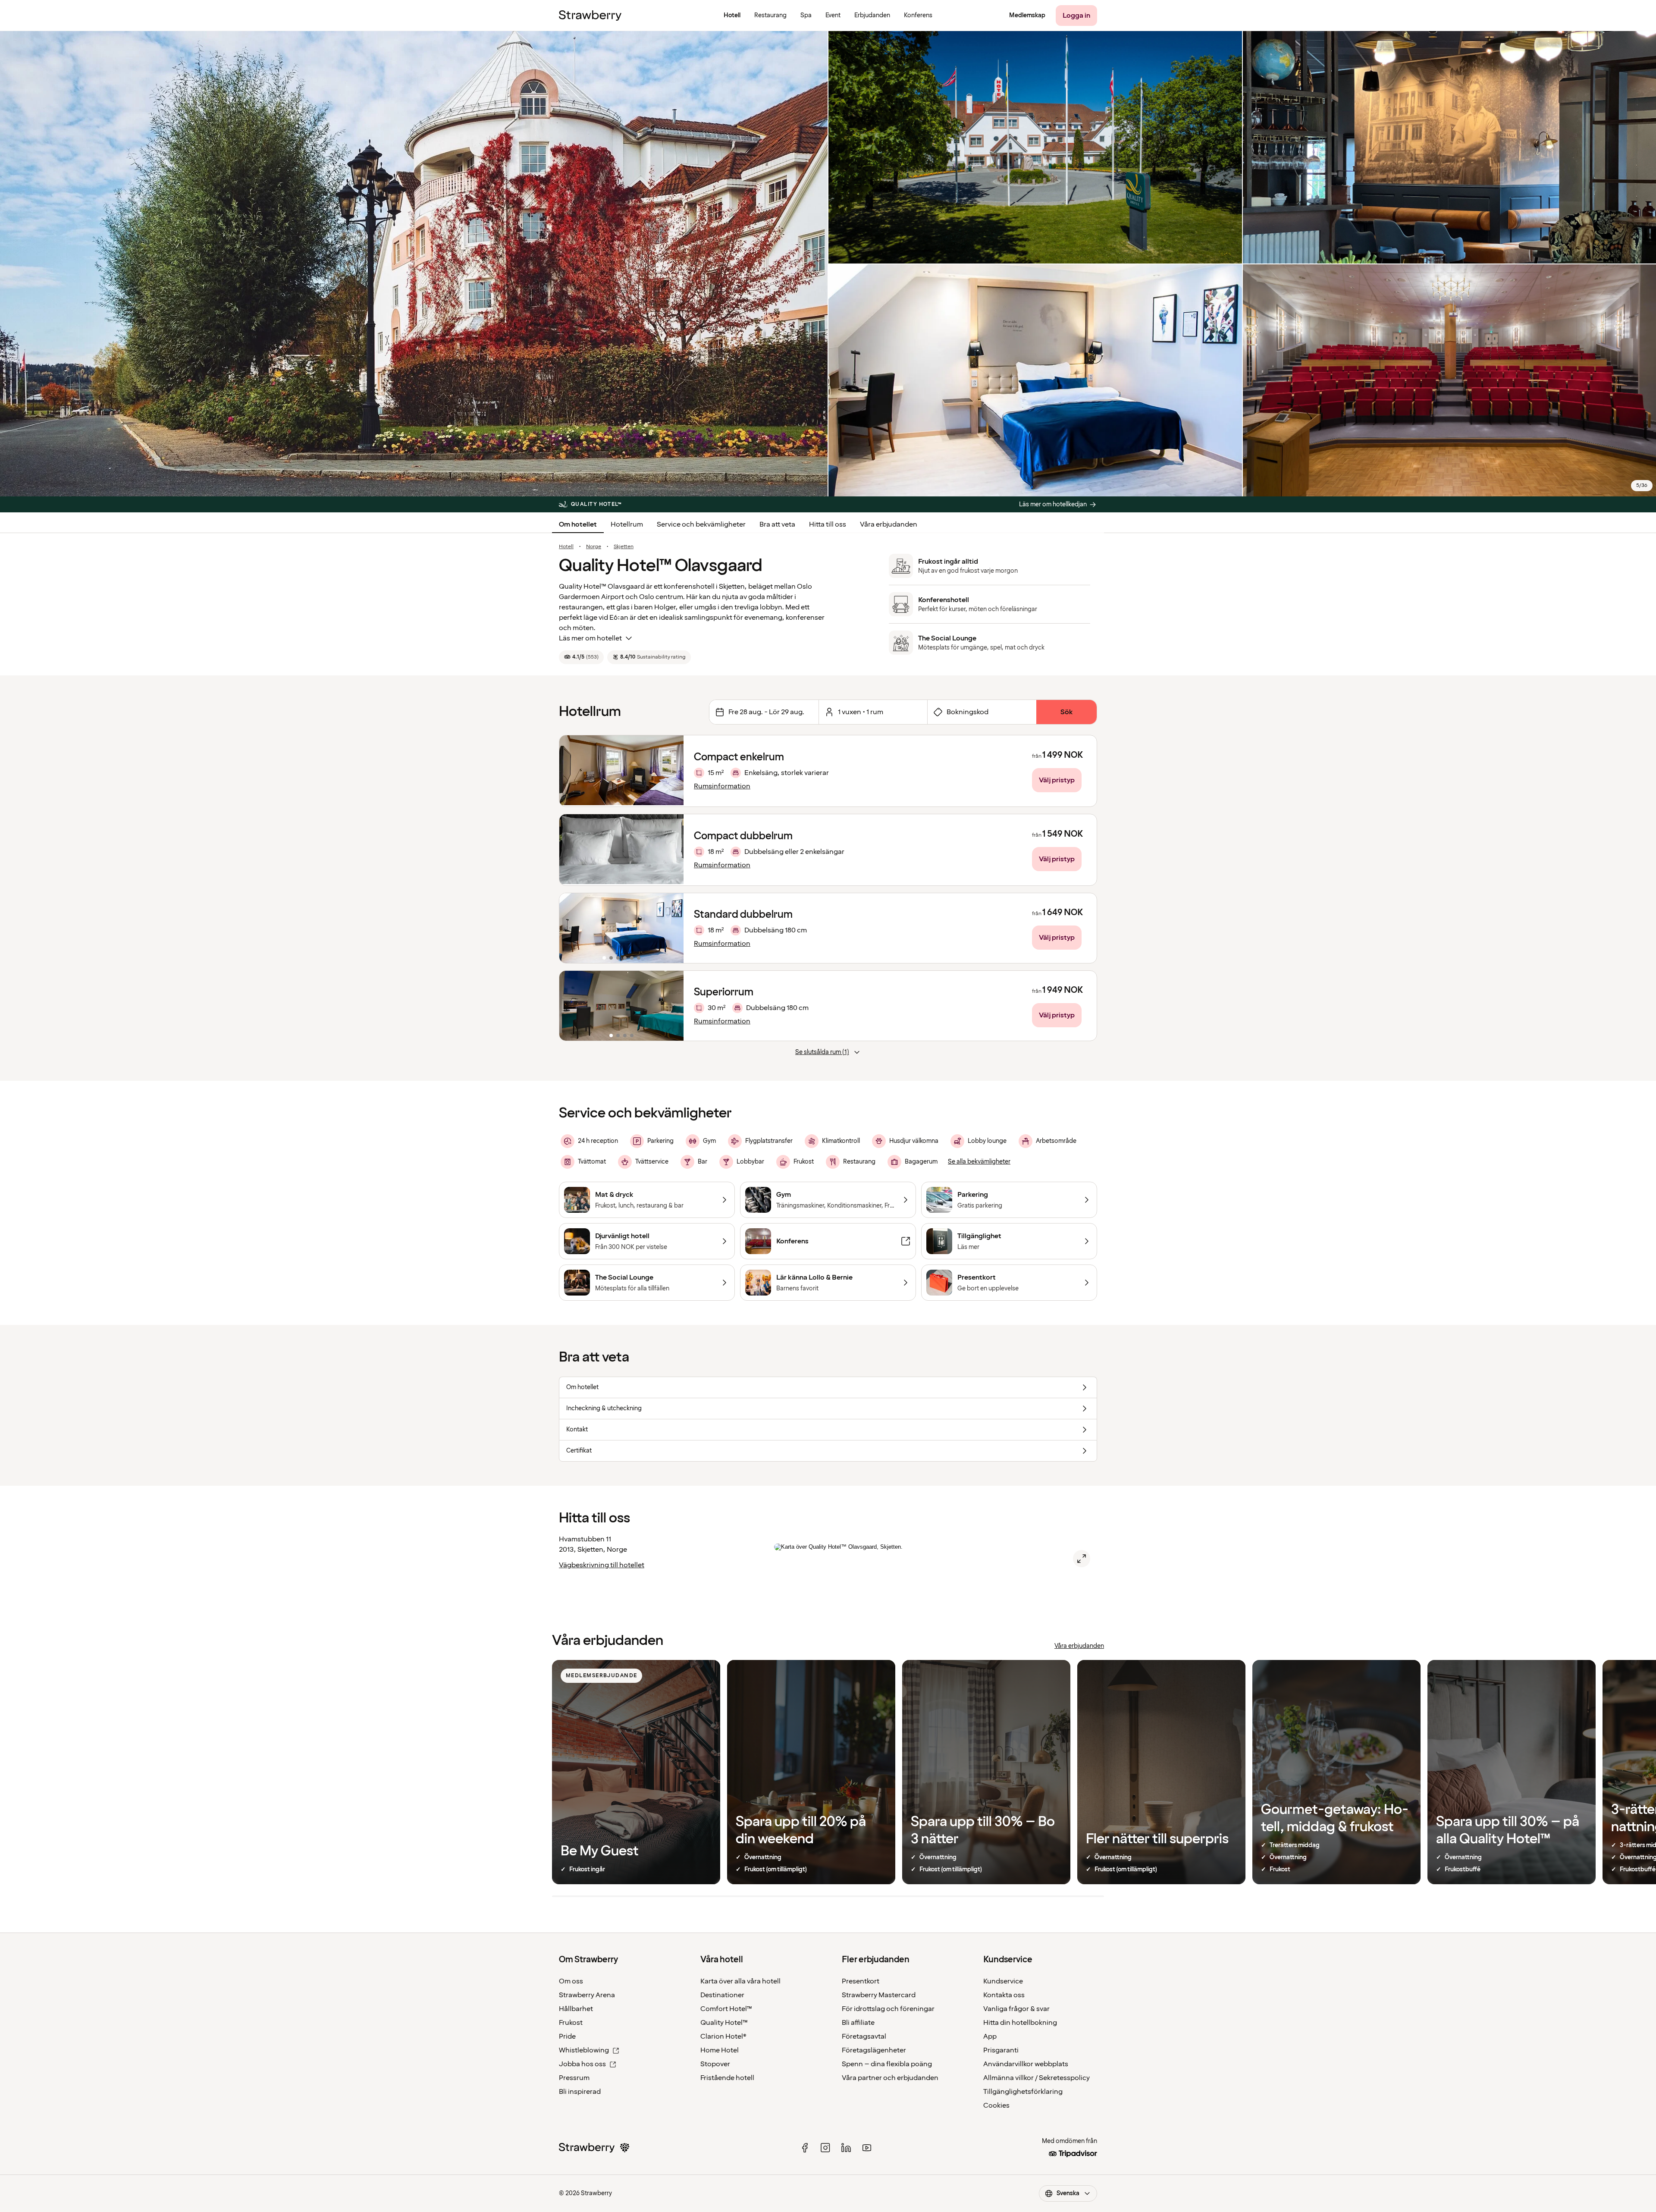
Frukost (571, 2023)
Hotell (566, 547)
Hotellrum (627, 524)
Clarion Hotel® (723, 2036)
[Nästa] (671, 928)
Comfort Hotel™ (726, 2009)
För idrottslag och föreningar (888, 2009)
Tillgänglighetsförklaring (1023, 2092)
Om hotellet (578, 524)
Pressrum (574, 2078)
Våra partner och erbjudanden (890, 2078)
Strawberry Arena (587, 1995)
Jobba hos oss (582, 2064)
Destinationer (722, 1995)
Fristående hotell (727, 2078)
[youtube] (867, 2148)
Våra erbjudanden (889, 524)
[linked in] (846, 2148)
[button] (621, 928)
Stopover (715, 2064)
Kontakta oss (1004, 1995)
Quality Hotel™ (724, 2023)
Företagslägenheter (874, 2050)
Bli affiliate (858, 2023)
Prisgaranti (1001, 2050)
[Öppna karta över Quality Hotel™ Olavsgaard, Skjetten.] (1082, 1559)
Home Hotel (720, 2050)
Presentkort (861, 1981)
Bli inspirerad (580, 2092)
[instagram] (825, 2148)
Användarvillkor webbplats (1026, 2064)
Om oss (571, 1981)
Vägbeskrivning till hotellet (602, 1565)
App (990, 2036)
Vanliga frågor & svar (1016, 2009)
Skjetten (624, 547)
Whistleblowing (584, 2050)
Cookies (996, 2105)
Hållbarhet (576, 2009)
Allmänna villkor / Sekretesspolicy (1037, 2078)
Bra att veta (777, 524)
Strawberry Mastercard (879, 1995)
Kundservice (1003, 1981)
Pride (567, 2036)
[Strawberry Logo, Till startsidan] (590, 16)
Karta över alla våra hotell (740, 1981)
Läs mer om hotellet (590, 638)
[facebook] (805, 2148)
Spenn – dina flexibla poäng (887, 2064)
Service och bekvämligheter (701, 524)
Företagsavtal (864, 2036)
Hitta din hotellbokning (1020, 2023)
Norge (594, 547)
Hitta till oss (828, 524)
